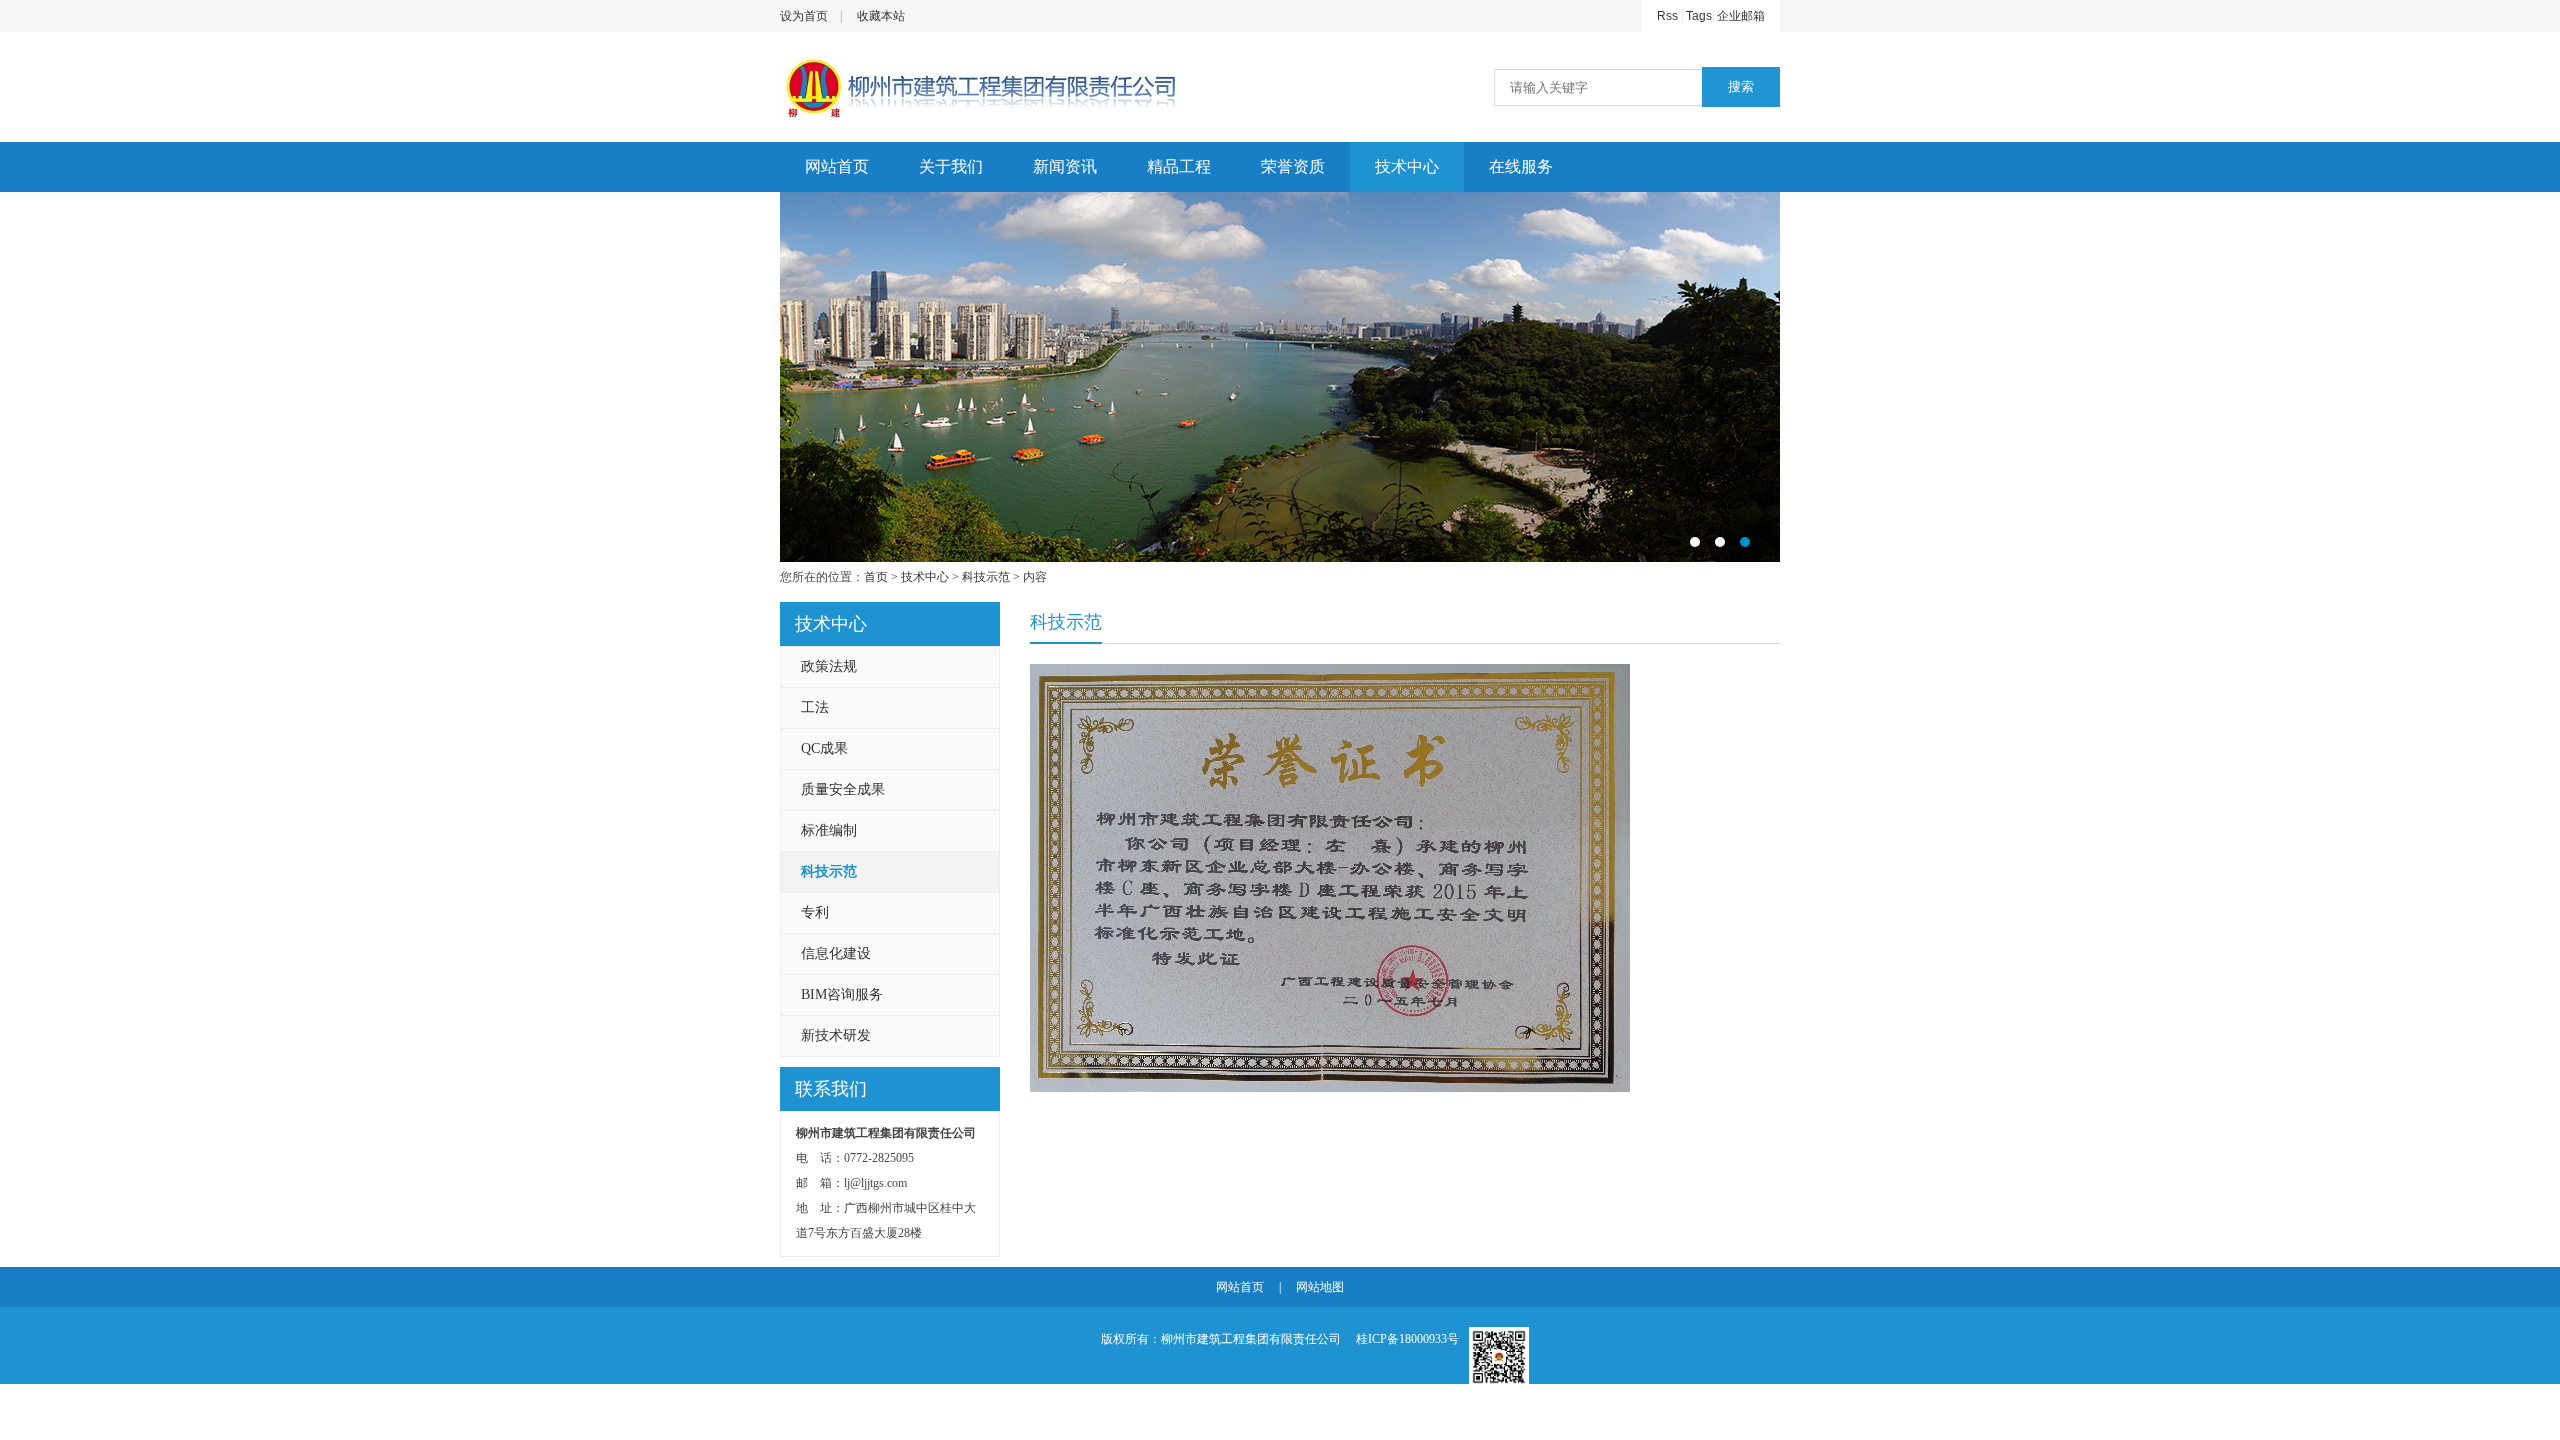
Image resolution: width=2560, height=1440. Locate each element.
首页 (876, 577)
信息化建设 (836, 953)
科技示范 (986, 577)
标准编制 (829, 830)
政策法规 (829, 666)
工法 (815, 707)
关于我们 (951, 166)
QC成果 (824, 748)
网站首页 (837, 166)
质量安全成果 (843, 789)
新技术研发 (836, 1035)
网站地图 (1320, 1287)
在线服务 (1521, 166)
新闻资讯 (1065, 166)
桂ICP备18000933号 (1407, 1339)
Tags (1699, 16)
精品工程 (1179, 166)
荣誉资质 (1293, 166)
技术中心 (1407, 166)
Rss (1667, 16)
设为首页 (804, 16)
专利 (815, 912)
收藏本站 (881, 16)
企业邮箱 (1741, 16)
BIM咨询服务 (842, 994)
